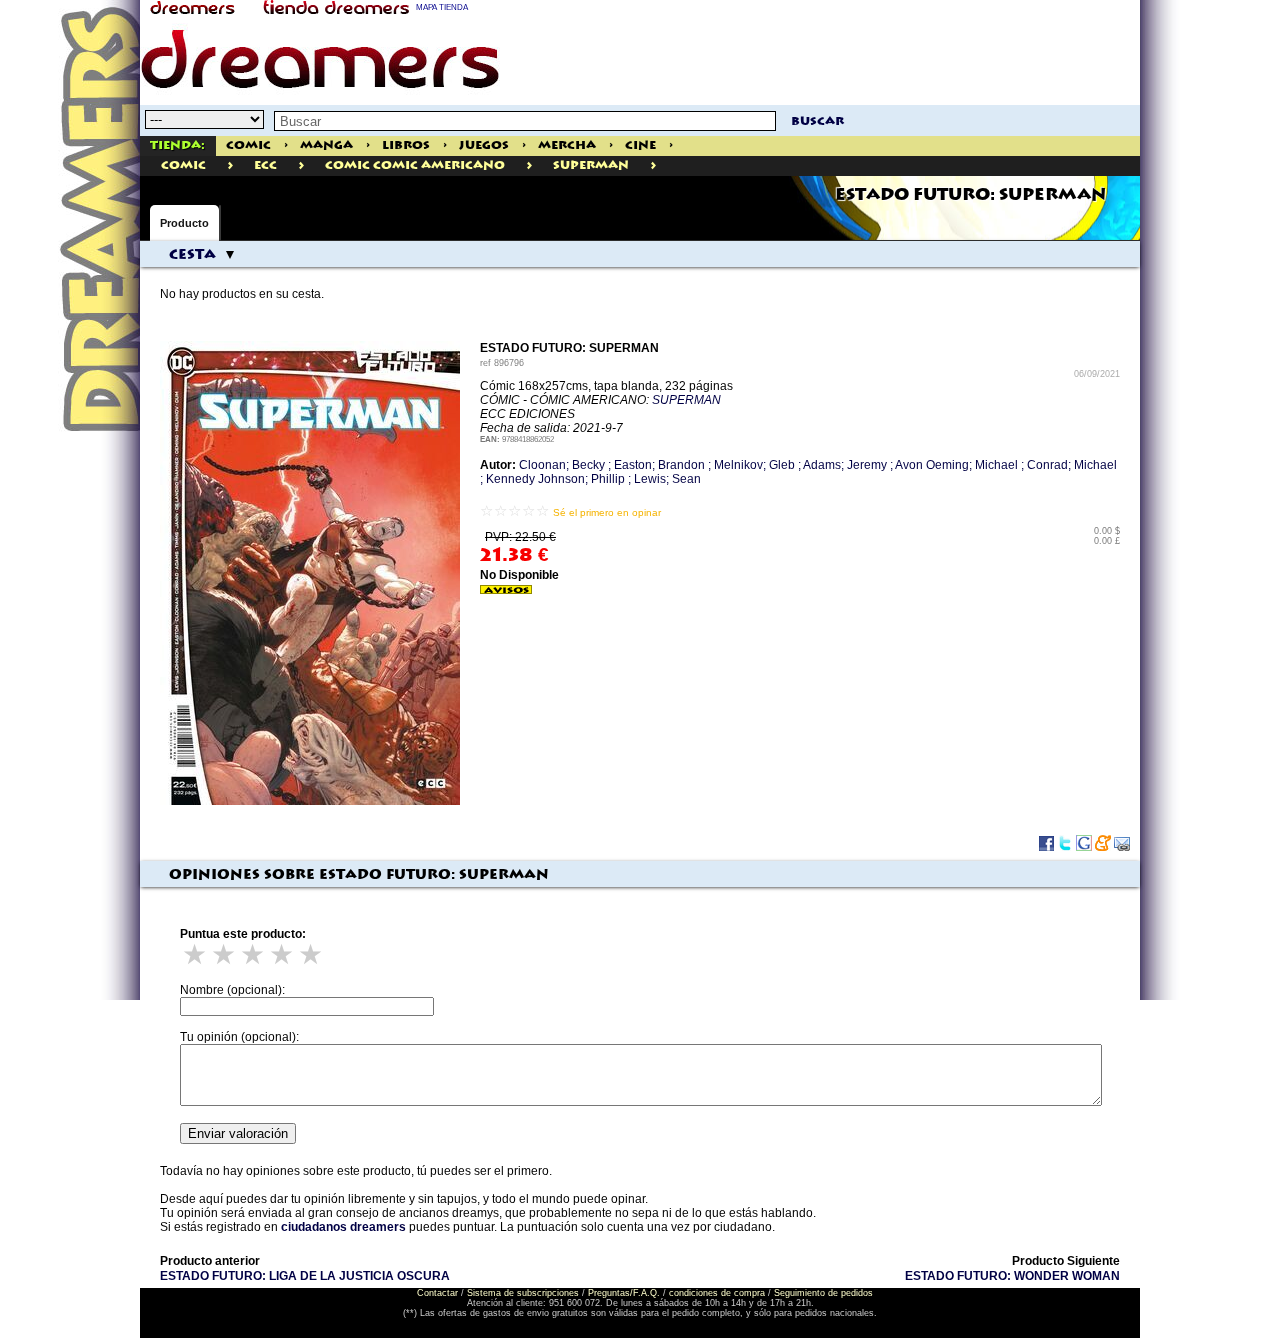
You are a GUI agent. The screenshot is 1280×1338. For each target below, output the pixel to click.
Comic (248, 145)
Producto (184, 223)
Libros (406, 145)
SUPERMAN (686, 400)
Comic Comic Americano (415, 165)
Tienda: (177, 145)
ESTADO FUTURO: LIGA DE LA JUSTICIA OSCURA (305, 1276)
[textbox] (525, 121)
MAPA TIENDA (442, 7)
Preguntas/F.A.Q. (624, 1293)
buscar (817, 121)
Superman (591, 165)
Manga (326, 145)
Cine (640, 145)
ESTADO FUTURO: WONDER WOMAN (1012, 1276)
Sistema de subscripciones (523, 1293)
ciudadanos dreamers (343, 1227)
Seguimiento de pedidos (823, 1293)
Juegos (484, 145)
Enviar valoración (238, 1133)
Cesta (192, 255)
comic (183, 165)
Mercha (567, 145)
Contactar (437, 1293)
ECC (265, 165)
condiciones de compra (717, 1293)
